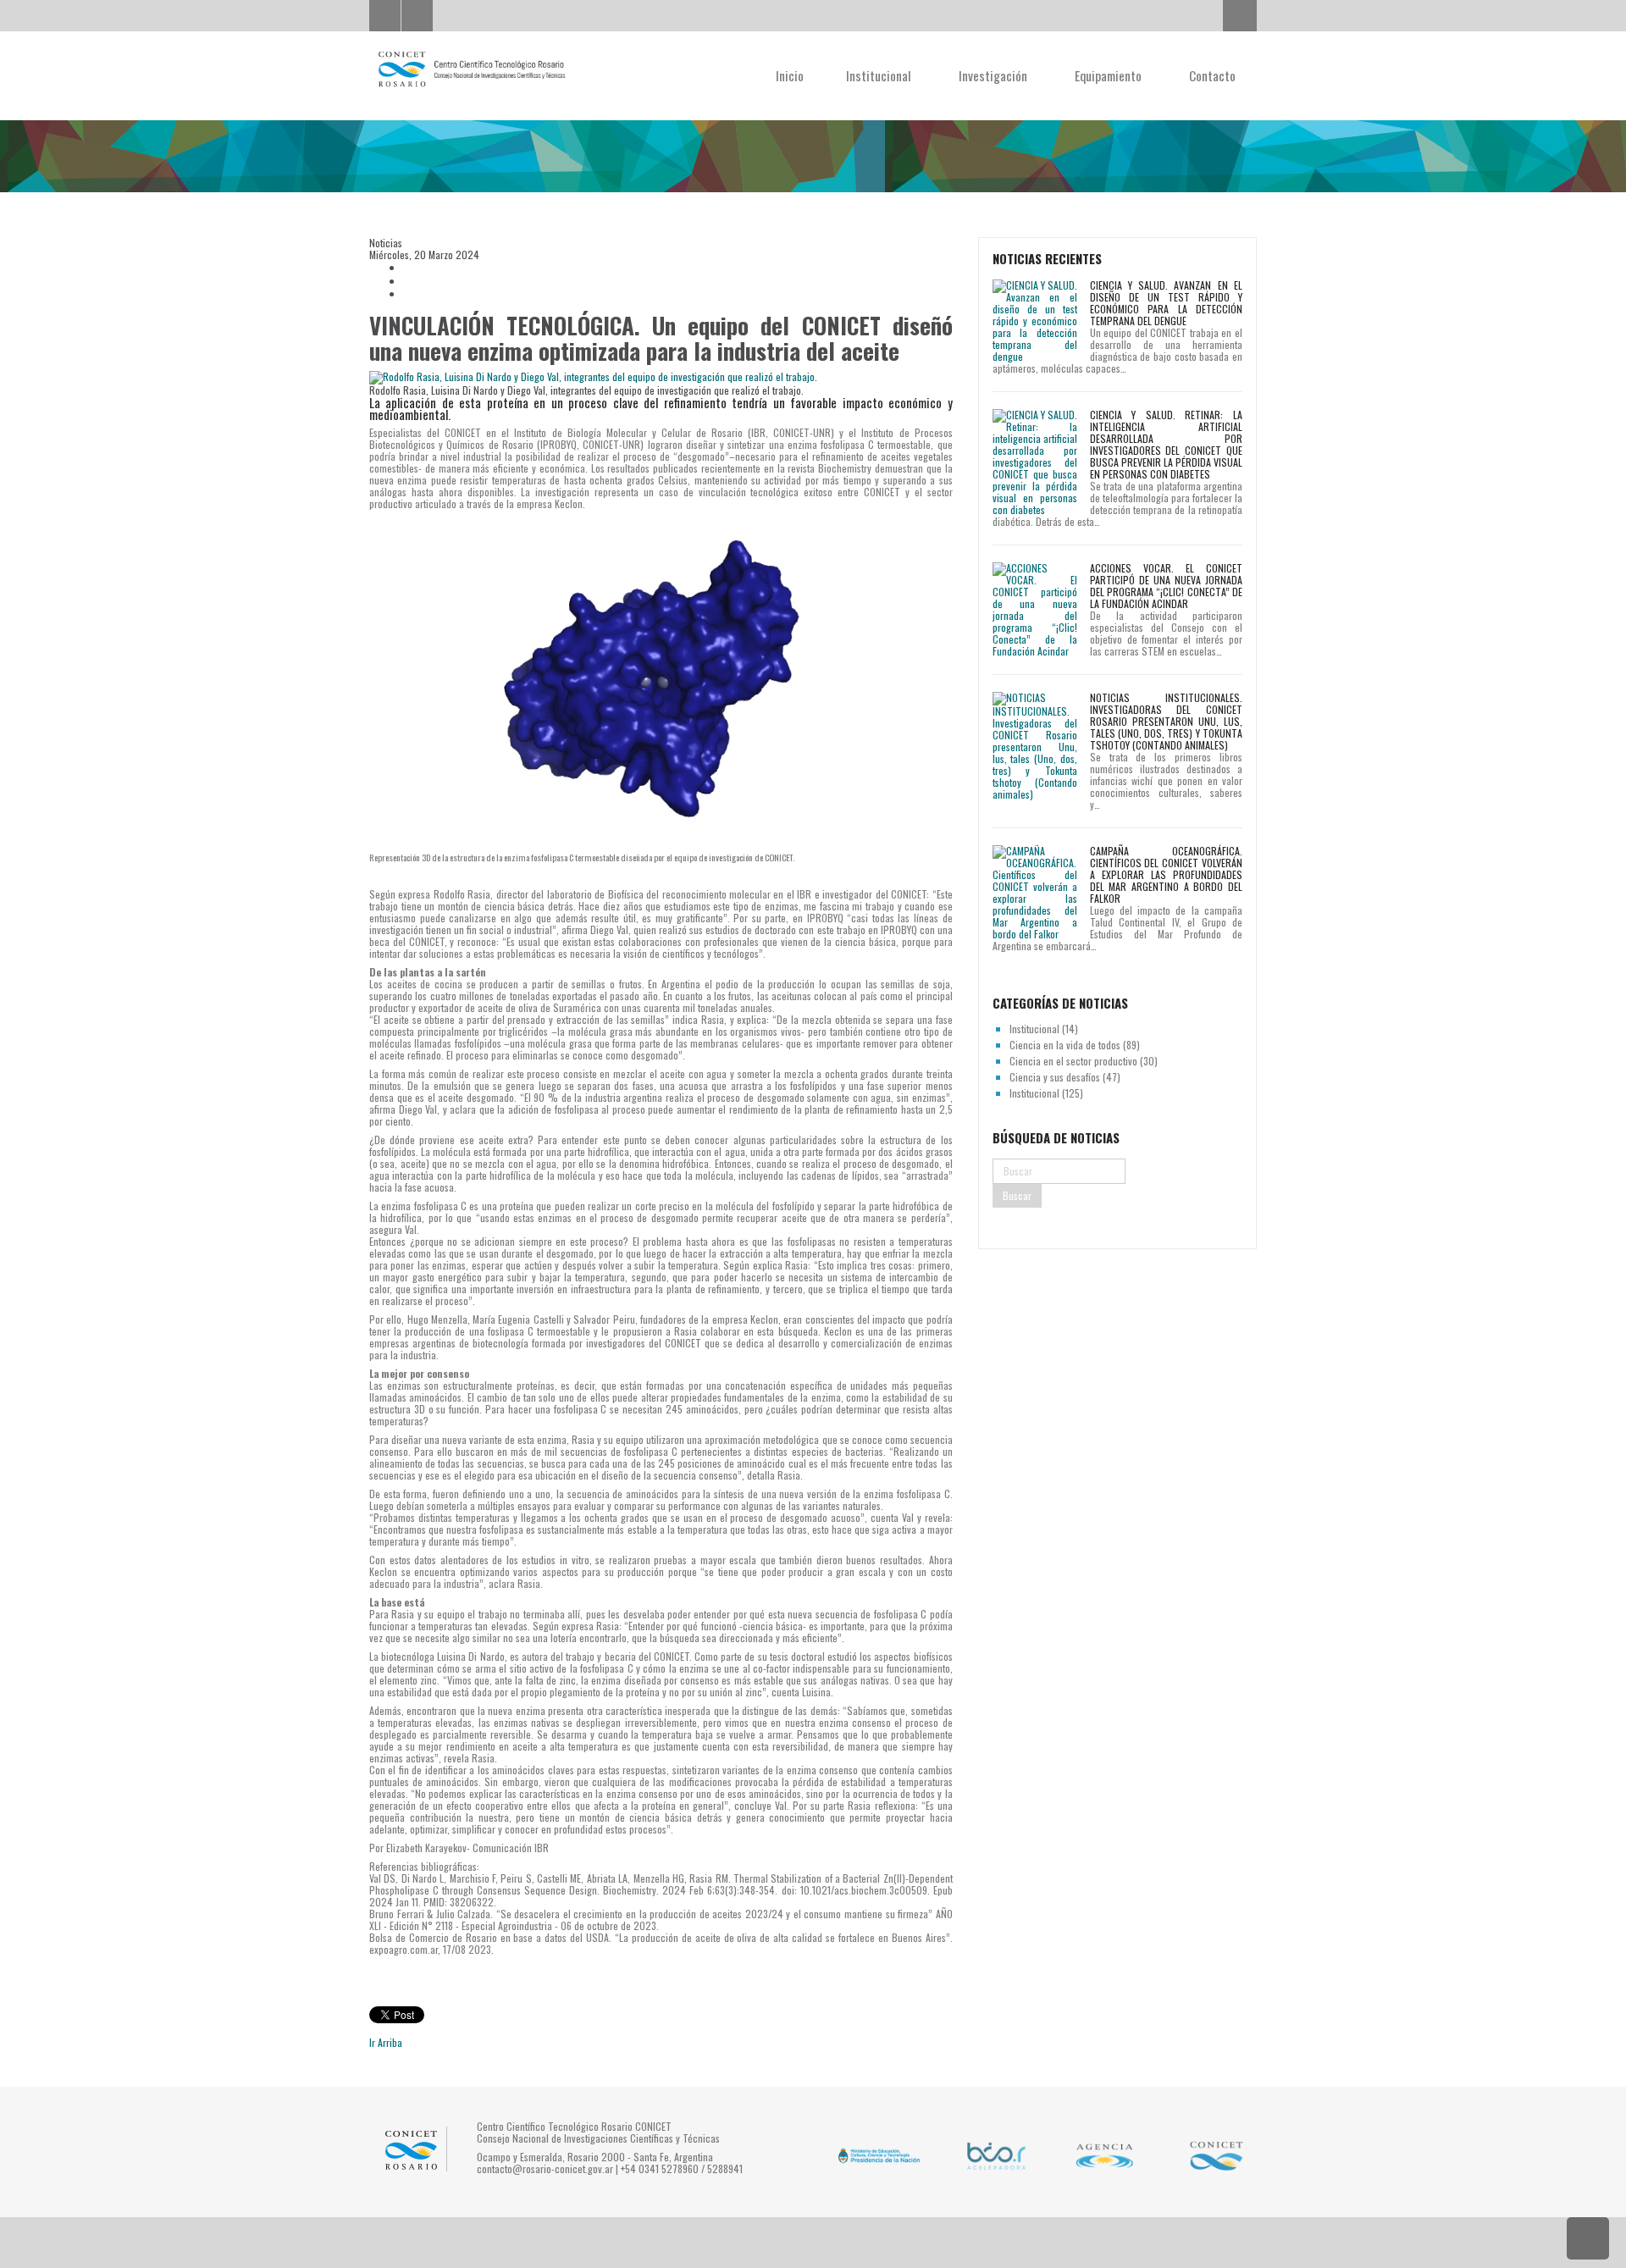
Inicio (790, 75)
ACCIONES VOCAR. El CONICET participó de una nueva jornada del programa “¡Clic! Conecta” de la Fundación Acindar (1166, 586)
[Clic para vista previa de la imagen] (661, 377)
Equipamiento (1110, 75)
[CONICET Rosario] (471, 69)
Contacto (1212, 75)
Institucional (880, 75)
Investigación (995, 75)
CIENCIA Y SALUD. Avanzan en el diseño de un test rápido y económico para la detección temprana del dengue (1166, 303)
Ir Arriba (386, 2042)
